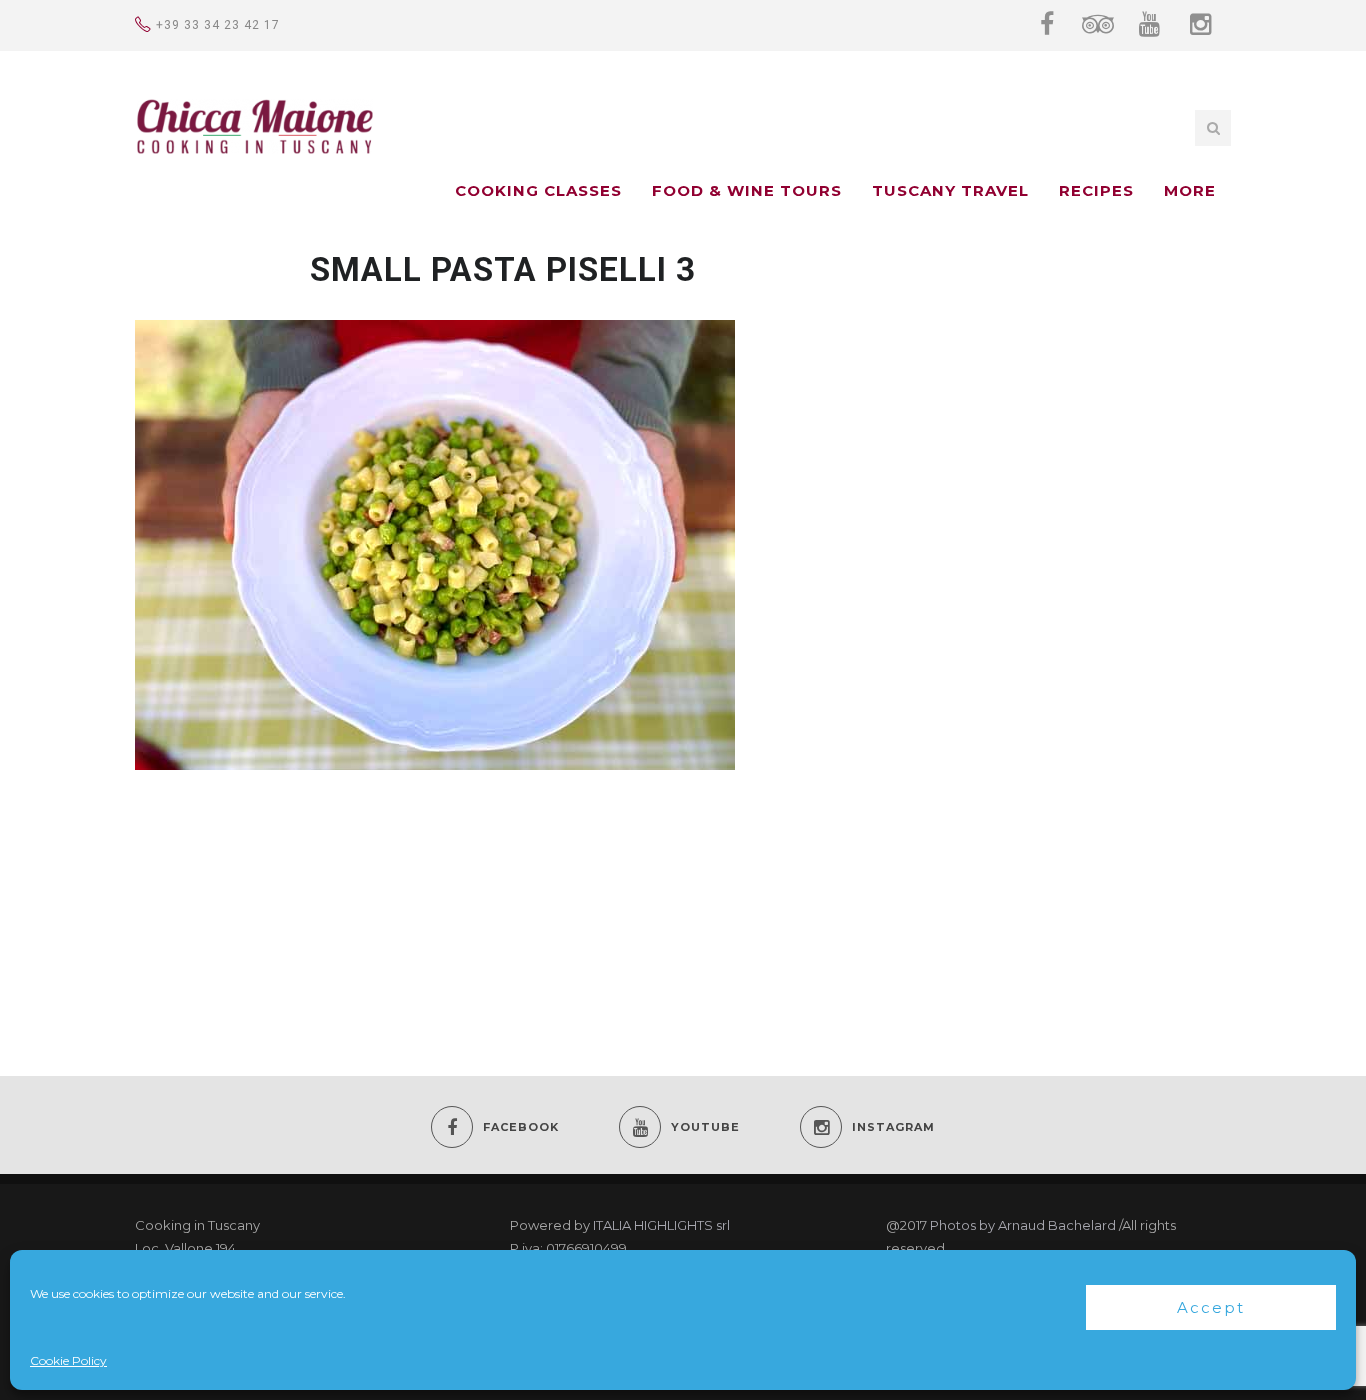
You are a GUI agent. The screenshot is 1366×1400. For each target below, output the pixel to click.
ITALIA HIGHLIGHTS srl (661, 1225)
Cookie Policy (68, 1360)
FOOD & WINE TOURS (747, 190)
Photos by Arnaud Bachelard (1023, 1225)
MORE (1190, 190)
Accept (1211, 1307)
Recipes (1096, 190)
